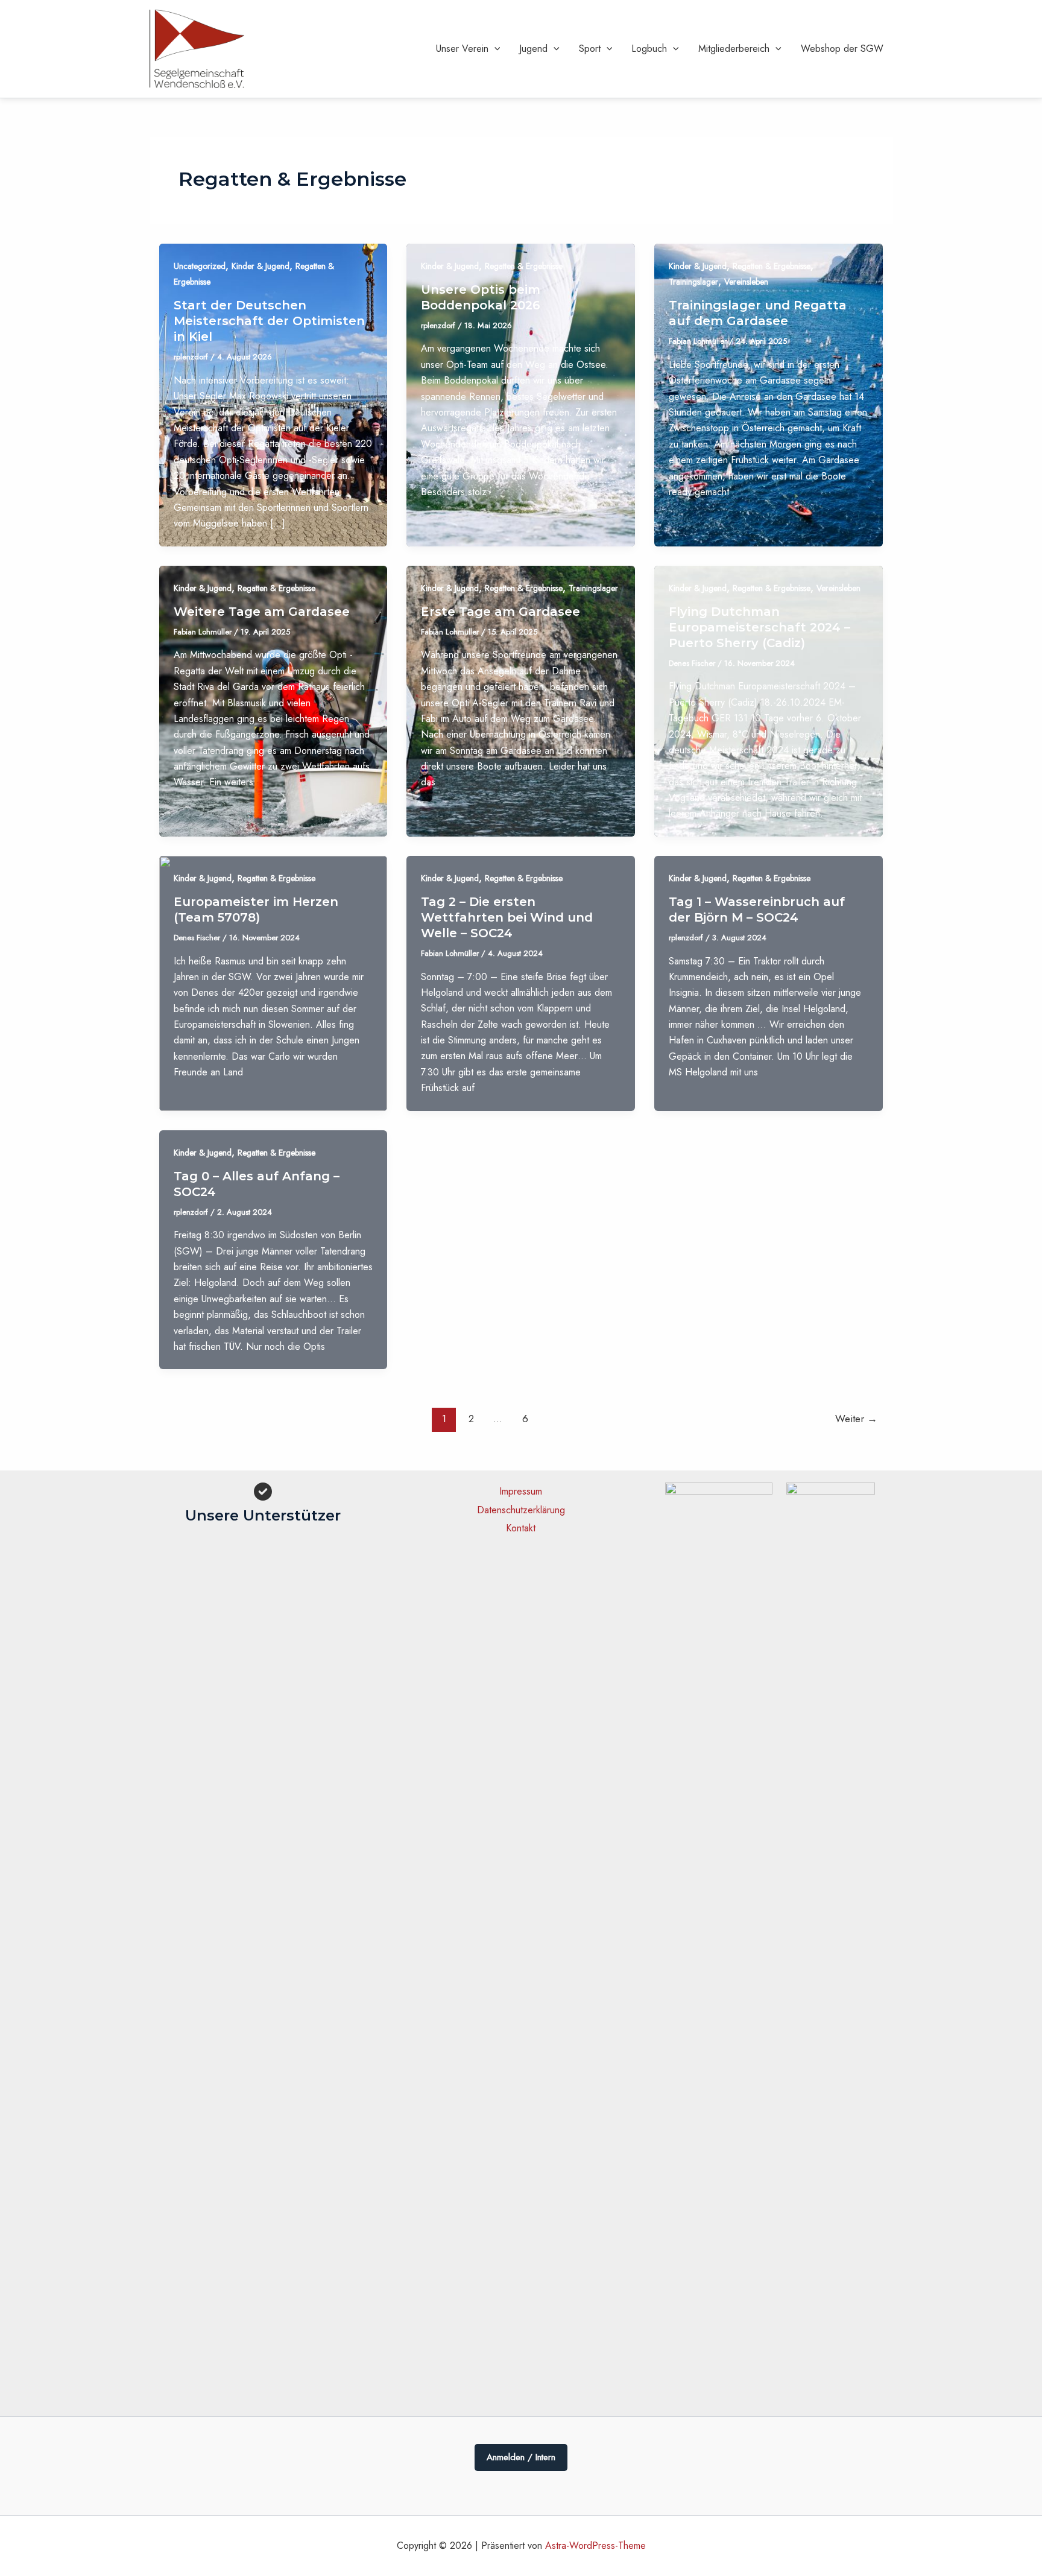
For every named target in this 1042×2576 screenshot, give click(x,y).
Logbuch (649, 49)
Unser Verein (462, 49)
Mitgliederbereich (734, 49)
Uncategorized (200, 266)
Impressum (521, 1491)
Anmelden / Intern (521, 2457)
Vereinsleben (746, 282)
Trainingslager (693, 282)
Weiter (856, 1419)
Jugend (533, 49)
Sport (590, 49)
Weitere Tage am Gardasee (262, 612)
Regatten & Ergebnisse (524, 266)
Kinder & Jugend (260, 266)
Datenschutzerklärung (521, 1510)
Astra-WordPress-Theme (595, 2546)
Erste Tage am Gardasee (500, 612)
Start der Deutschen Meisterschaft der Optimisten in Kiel (269, 321)
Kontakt (521, 1528)
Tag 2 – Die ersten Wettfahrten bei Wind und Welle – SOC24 (507, 917)
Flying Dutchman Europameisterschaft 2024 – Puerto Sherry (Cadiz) (759, 627)
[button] (494, 49)
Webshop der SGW (842, 49)
